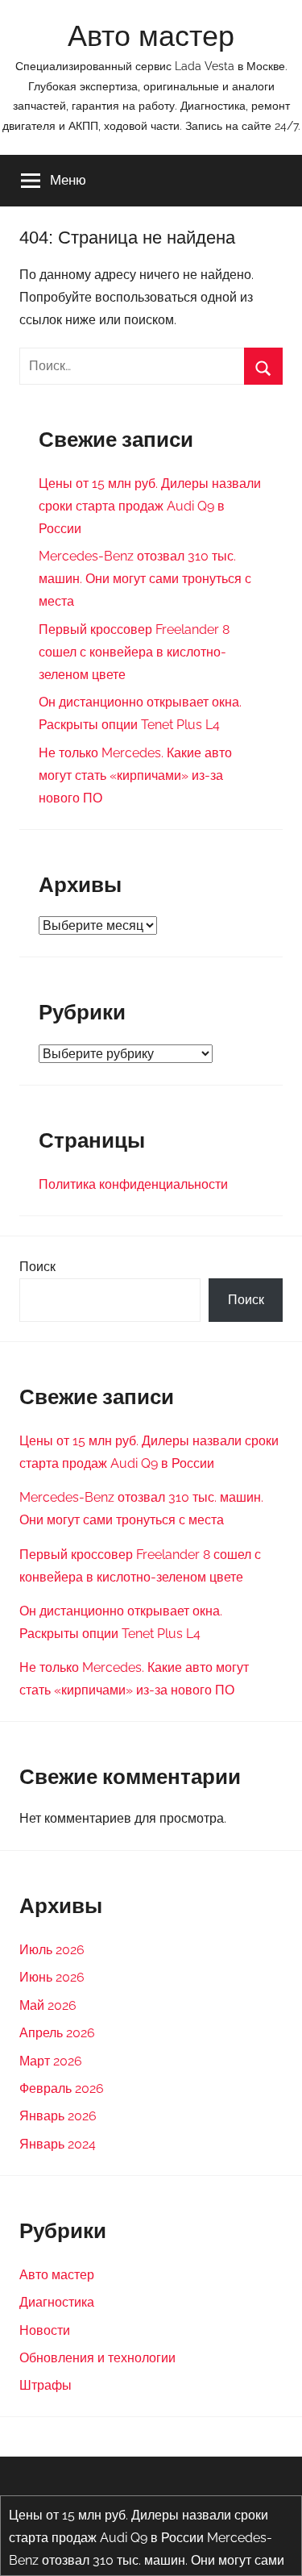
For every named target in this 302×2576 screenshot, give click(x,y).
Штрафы (46, 2385)
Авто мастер (151, 36)
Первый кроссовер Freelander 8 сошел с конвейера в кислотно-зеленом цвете (134, 652)
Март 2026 (51, 2061)
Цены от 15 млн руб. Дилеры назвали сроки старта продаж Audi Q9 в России (150, 506)
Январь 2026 (58, 2116)
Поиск (37, 1267)
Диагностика (57, 2302)
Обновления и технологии (97, 2358)
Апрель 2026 (57, 2033)
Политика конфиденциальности (133, 1184)
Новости (45, 2330)
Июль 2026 (52, 1950)
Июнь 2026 (52, 1977)
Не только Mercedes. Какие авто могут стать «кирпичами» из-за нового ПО (135, 775)
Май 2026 (48, 2005)
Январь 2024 (58, 2144)
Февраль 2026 (62, 2088)
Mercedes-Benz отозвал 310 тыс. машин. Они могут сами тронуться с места (145, 579)
